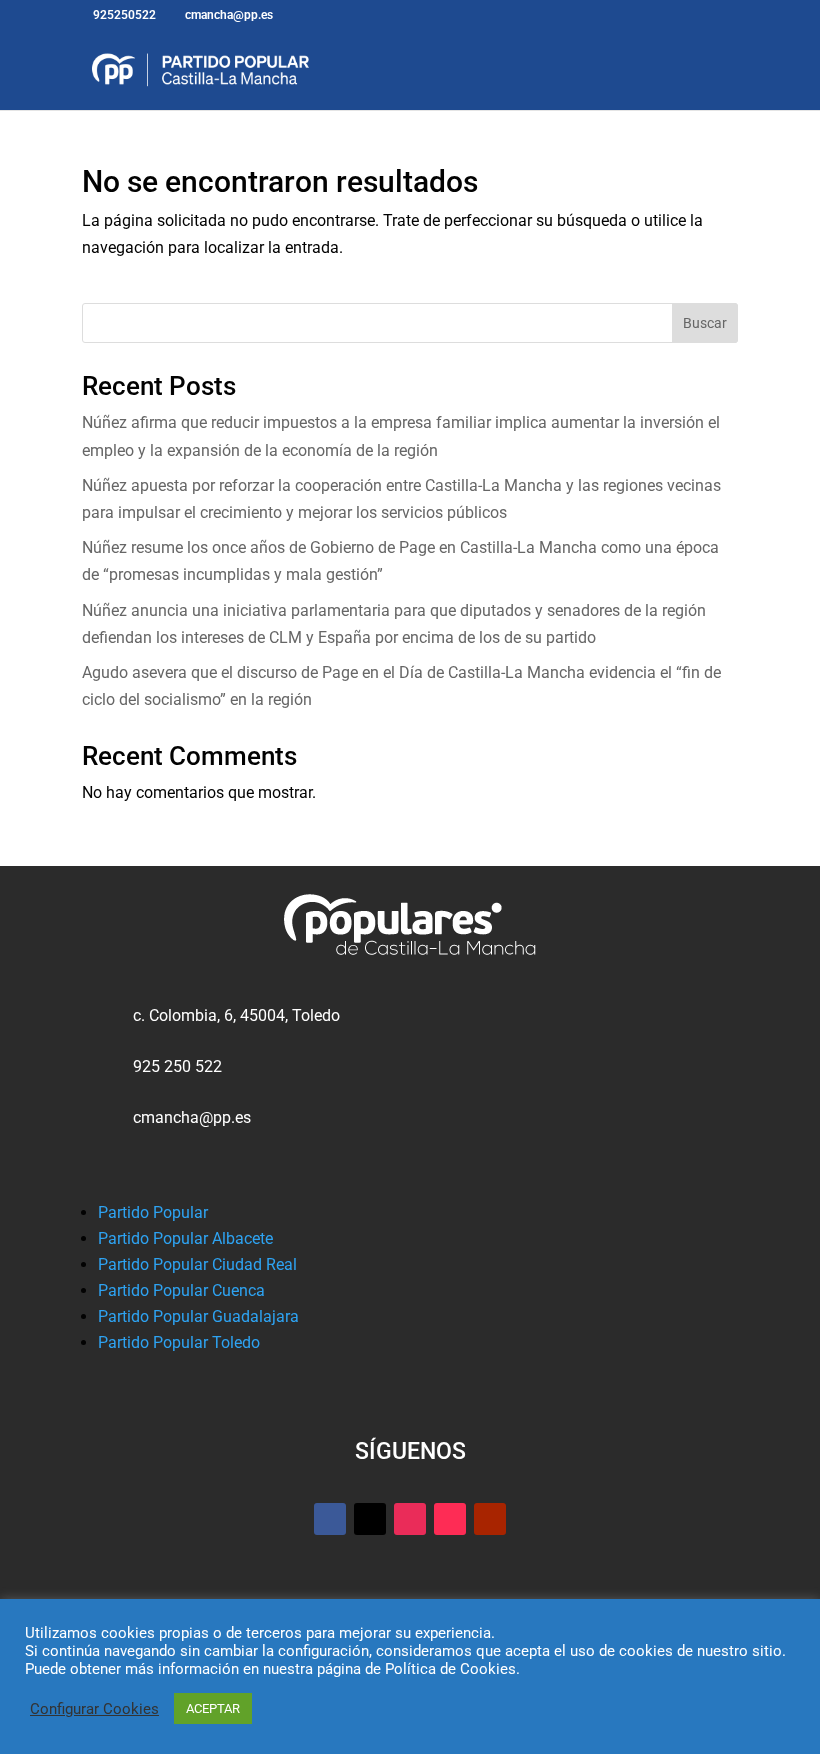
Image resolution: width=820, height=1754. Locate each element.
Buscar (705, 323)
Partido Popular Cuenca (181, 1290)
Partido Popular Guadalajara (198, 1316)
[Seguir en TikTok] (450, 1519)
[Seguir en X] (370, 1519)
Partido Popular (153, 1212)
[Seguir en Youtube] (490, 1519)
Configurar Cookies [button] (94, 1709)
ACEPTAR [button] (213, 1708)
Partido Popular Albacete (185, 1238)
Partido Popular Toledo (179, 1342)
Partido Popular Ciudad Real (197, 1264)
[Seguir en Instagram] (410, 1519)
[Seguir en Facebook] (330, 1519)
